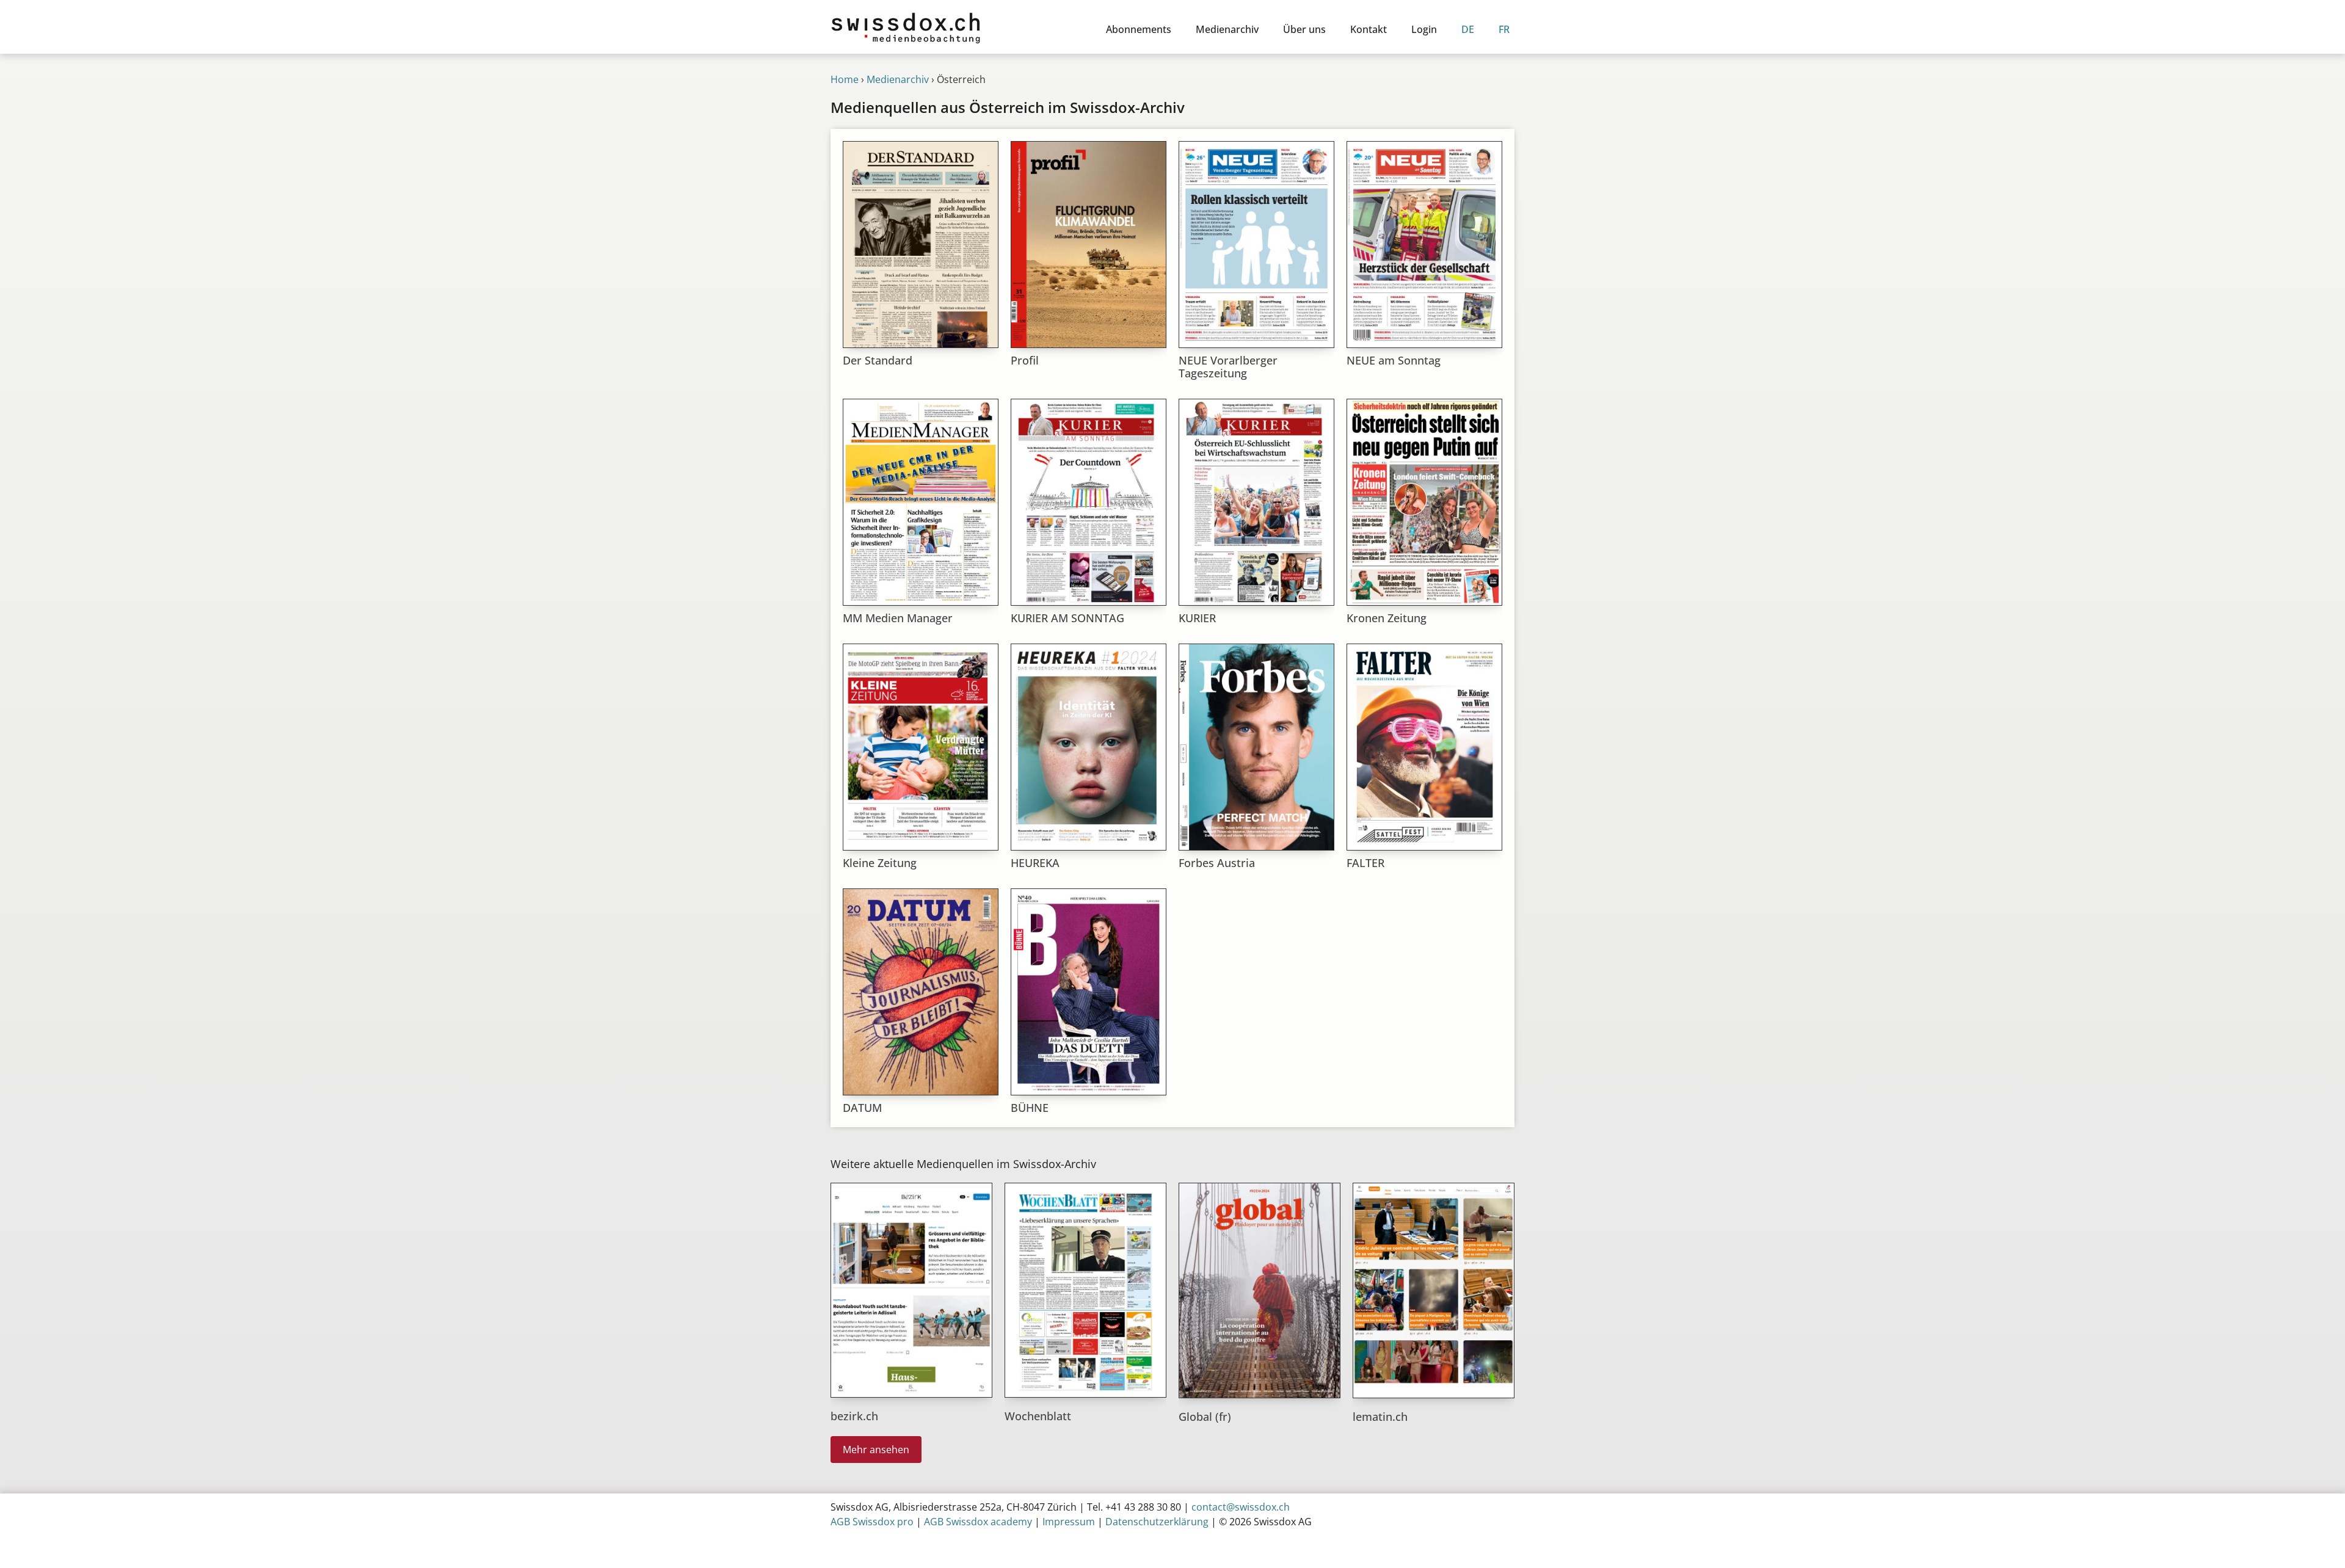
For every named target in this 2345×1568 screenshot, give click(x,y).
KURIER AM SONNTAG (1067, 618)
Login (1424, 29)
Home (845, 79)
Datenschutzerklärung (1157, 1522)
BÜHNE (1030, 1108)
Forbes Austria (1217, 863)
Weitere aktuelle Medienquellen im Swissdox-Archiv (963, 1164)
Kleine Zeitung (880, 863)
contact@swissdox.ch (1241, 1507)
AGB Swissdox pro (872, 1522)
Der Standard (878, 360)
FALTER (1365, 863)
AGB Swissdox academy (978, 1522)
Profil (1025, 360)
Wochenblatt (1038, 1416)
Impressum (1069, 1522)
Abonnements (1139, 29)
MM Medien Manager (898, 618)
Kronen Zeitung (1387, 618)
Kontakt (1369, 29)
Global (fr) (1205, 1417)
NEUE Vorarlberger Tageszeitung (1228, 367)
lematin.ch (1380, 1417)
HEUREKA (1035, 863)
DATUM (862, 1108)
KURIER (1197, 618)
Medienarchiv (1227, 29)
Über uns (1304, 29)
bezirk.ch (854, 1416)
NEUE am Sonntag (1394, 360)
